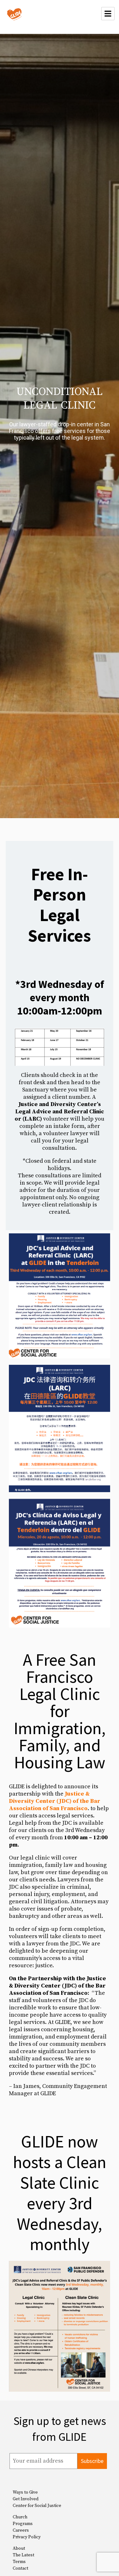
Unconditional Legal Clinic (60, 399)
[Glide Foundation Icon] (14, 14)
